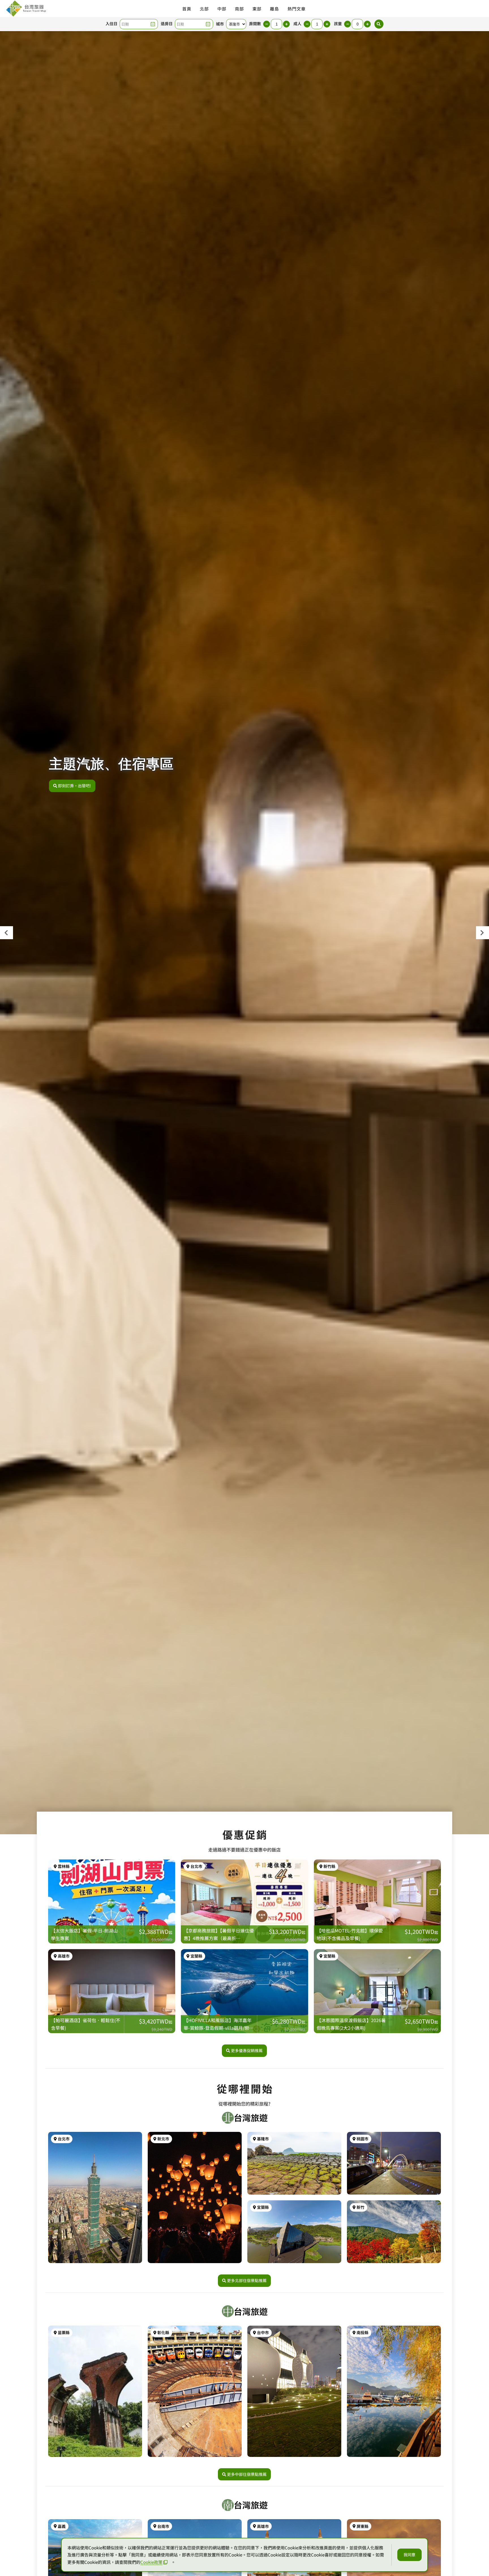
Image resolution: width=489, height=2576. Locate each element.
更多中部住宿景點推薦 (247, 2474)
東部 (257, 9)
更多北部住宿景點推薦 (247, 2280)
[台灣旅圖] (26, 8)
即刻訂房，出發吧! (75, 786)
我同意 (409, 2555)
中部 (222, 9)
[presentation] (7, 933)
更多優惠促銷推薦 (247, 2050)
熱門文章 (297, 9)
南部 (239, 9)
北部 (204, 9)
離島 (274, 9)
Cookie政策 (151, 2562)
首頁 (187, 9)
